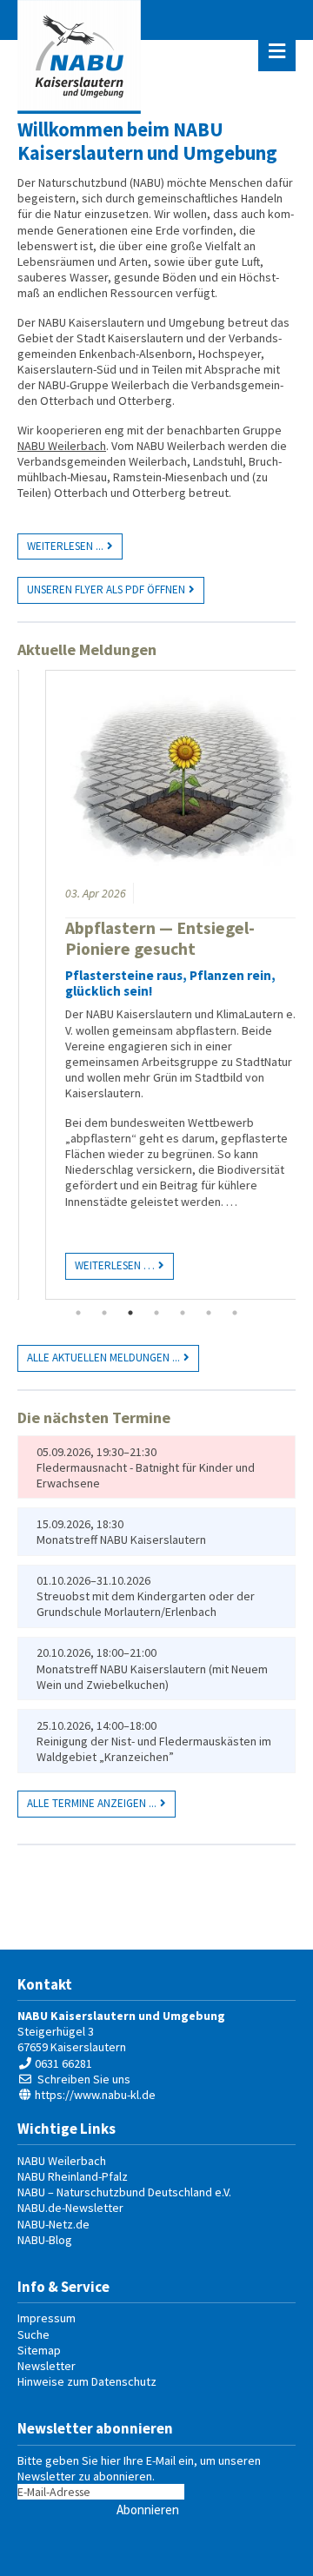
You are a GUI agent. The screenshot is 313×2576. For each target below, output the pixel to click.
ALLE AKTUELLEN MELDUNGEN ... (103, 1358)
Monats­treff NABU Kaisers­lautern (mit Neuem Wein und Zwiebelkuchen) (152, 1677)
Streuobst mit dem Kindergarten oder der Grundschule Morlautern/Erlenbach (146, 1604)
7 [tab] (235, 1313)
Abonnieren (148, 2510)
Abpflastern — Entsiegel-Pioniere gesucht (134, 938)
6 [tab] (209, 1313)
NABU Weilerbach (62, 446)
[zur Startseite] (79, 57)
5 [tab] (183, 1313)
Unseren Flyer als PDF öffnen (106, 589)
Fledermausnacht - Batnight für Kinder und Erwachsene (146, 1475)
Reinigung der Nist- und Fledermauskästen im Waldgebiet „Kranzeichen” (154, 1749)
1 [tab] (78, 1313)
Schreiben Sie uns (84, 2079)
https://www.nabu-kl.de (95, 2095)
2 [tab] (104, 1313)
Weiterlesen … (84, 1263)
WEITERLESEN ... (65, 546)
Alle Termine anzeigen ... (92, 1803)
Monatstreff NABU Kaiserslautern (121, 1540)
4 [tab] (156, 1313)
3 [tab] (130, 1313)
